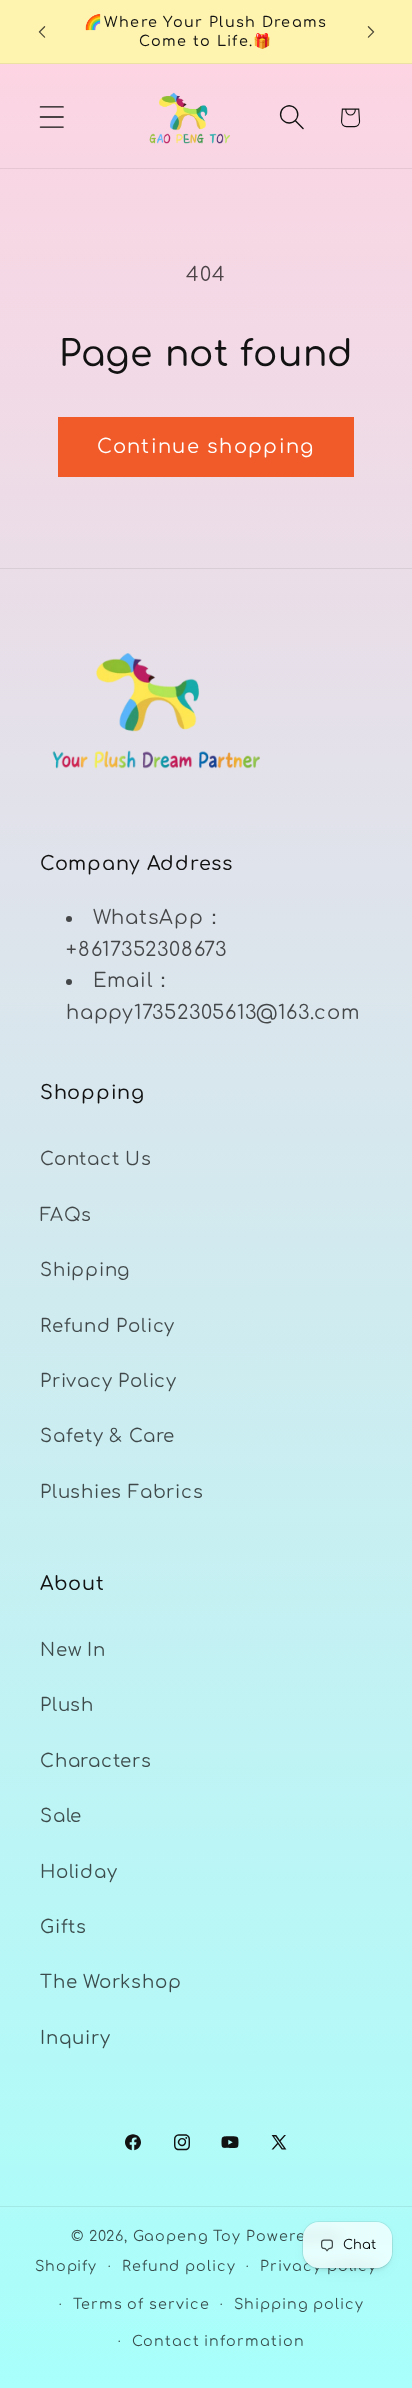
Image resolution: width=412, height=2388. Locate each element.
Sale (61, 1816)
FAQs (66, 1215)
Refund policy (179, 2266)
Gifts (63, 1927)
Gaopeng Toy (187, 2236)
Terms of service (141, 2304)
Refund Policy (107, 1326)
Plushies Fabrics (121, 1492)
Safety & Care (107, 1436)
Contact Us (96, 1159)
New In (73, 1650)
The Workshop (110, 1982)
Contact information (218, 2341)
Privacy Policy (108, 1381)
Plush (67, 1705)
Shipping (85, 1270)
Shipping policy (299, 2304)
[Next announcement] (371, 32)
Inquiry (75, 2038)
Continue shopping (205, 447)
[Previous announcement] (42, 32)
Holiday (78, 1872)
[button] (51, 117)
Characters (96, 1761)
